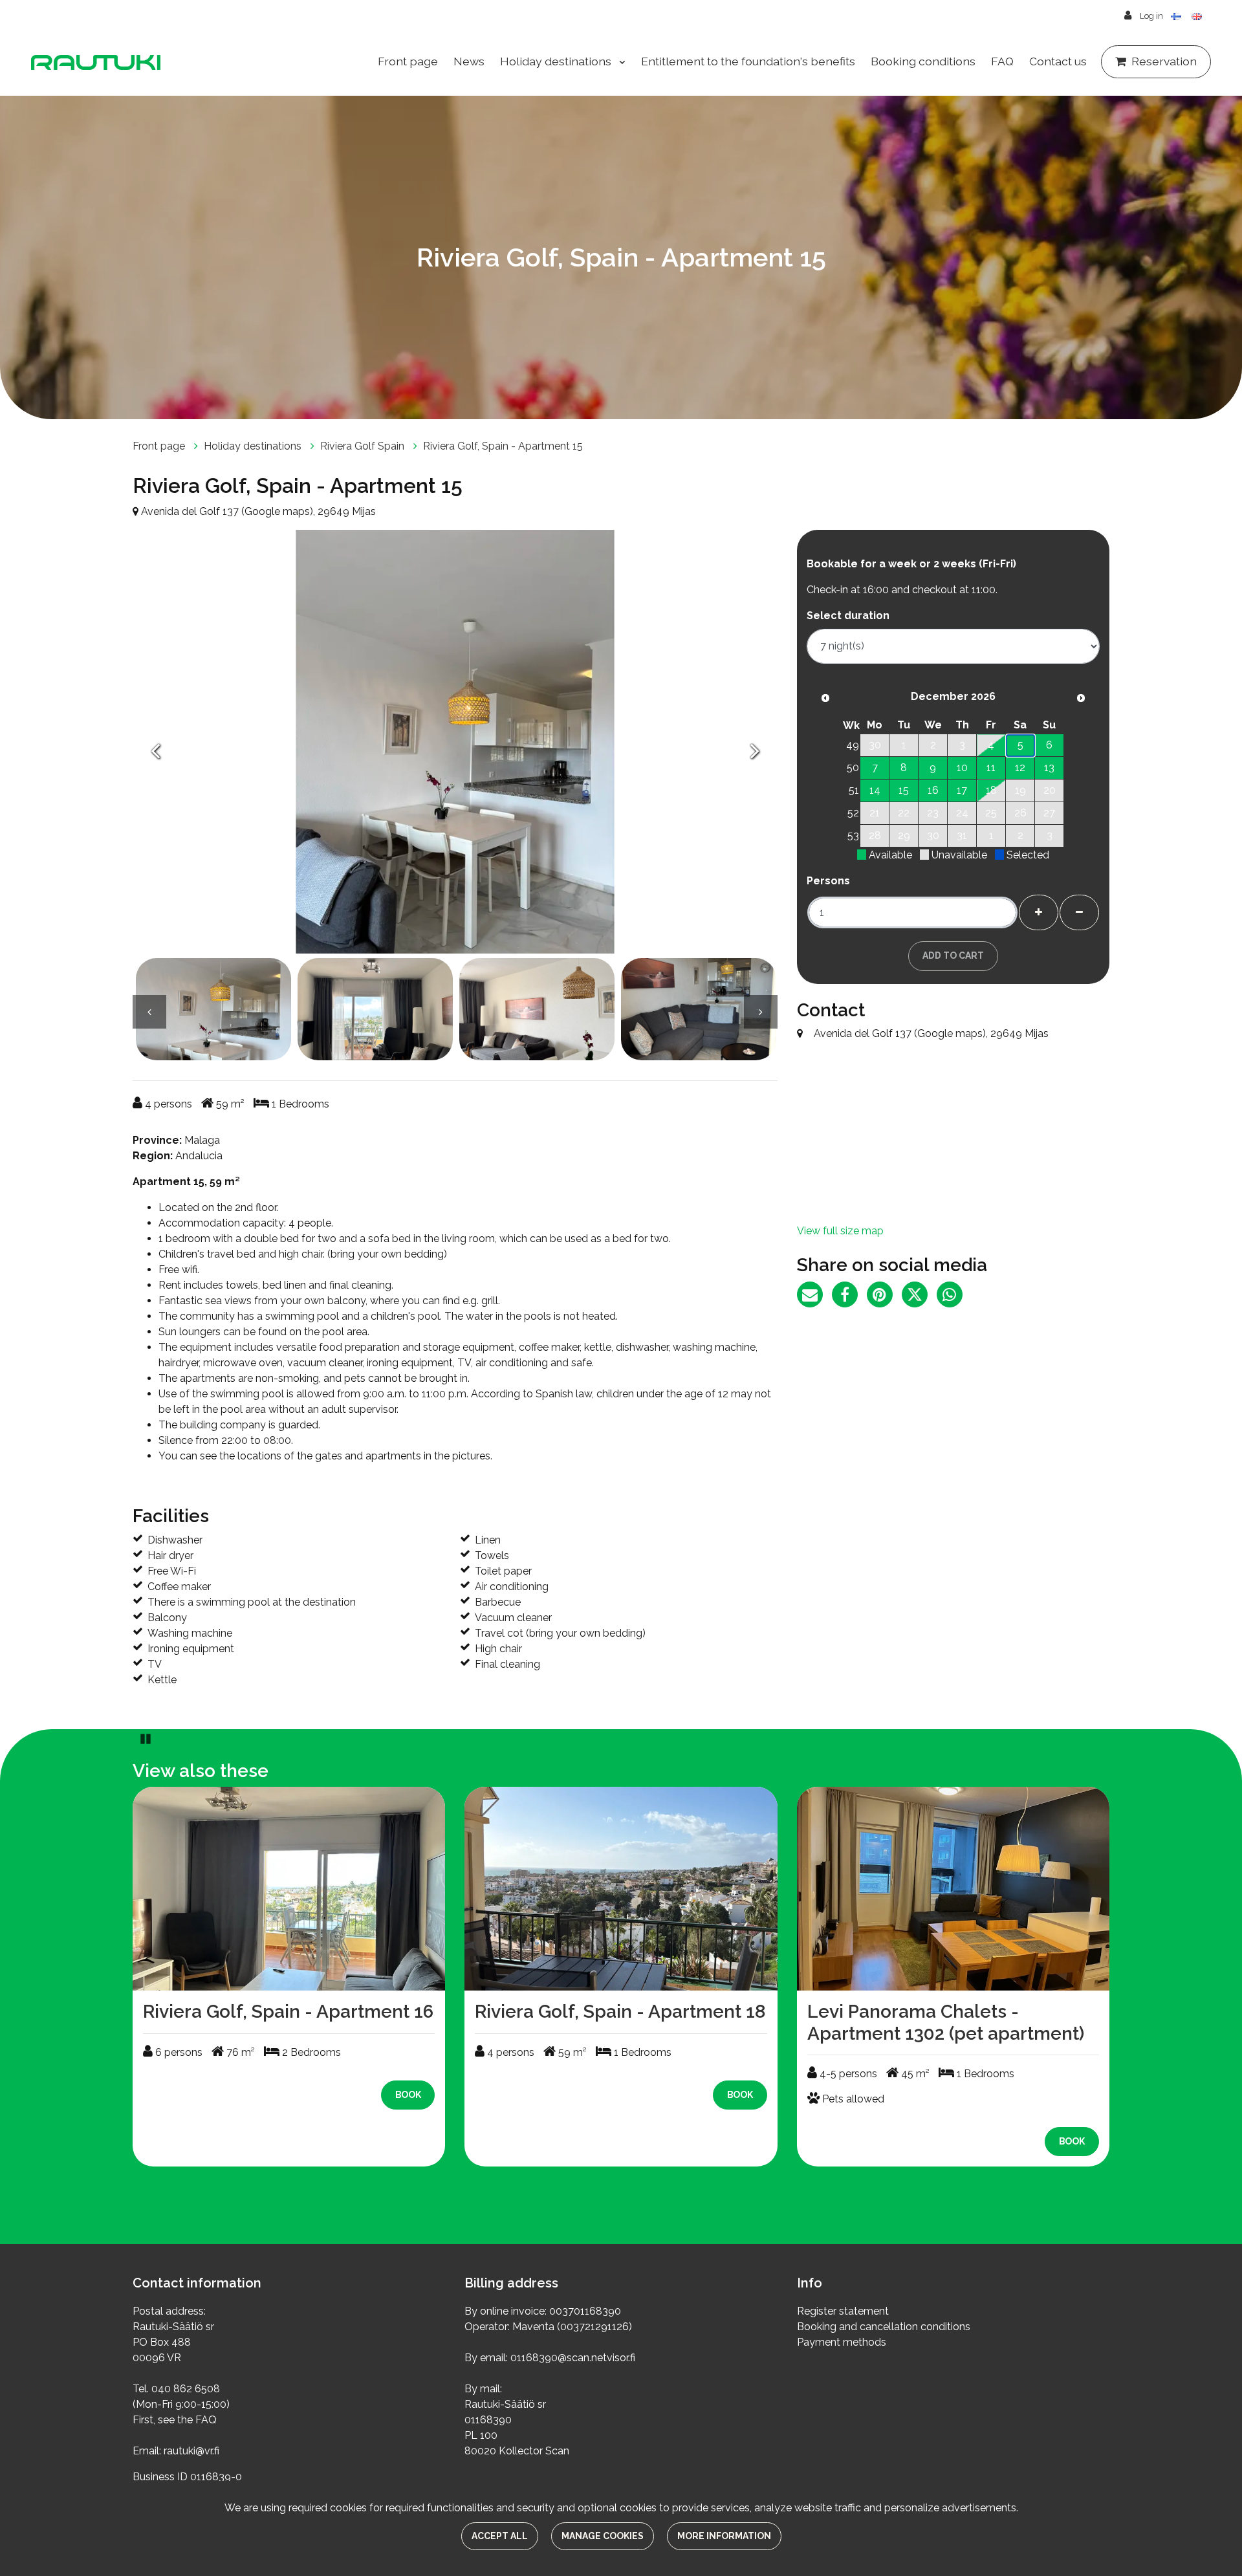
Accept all (500, 2536)
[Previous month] (825, 698)
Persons (828, 881)
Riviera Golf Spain (364, 446)
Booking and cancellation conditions (884, 2327)
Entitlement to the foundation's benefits (748, 61)
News (469, 61)
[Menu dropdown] (620, 62)
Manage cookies (603, 2536)
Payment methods (842, 2342)
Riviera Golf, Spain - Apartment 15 (503, 446)
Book (408, 2095)
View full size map (840, 1231)
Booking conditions (923, 61)
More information (724, 2536)
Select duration (848, 616)
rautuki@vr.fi (191, 2451)
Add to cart (953, 955)
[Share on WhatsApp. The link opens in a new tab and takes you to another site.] (953, 1297)
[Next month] (1081, 698)
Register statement (843, 2311)
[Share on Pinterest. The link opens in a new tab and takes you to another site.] (884, 1297)
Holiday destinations (557, 61)
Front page (408, 61)
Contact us (1058, 61)
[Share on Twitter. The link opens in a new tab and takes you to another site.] (919, 1297)
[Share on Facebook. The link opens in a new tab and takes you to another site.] (849, 1297)
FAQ (1002, 61)
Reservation (1164, 61)
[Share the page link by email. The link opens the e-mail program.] (814, 1297)
